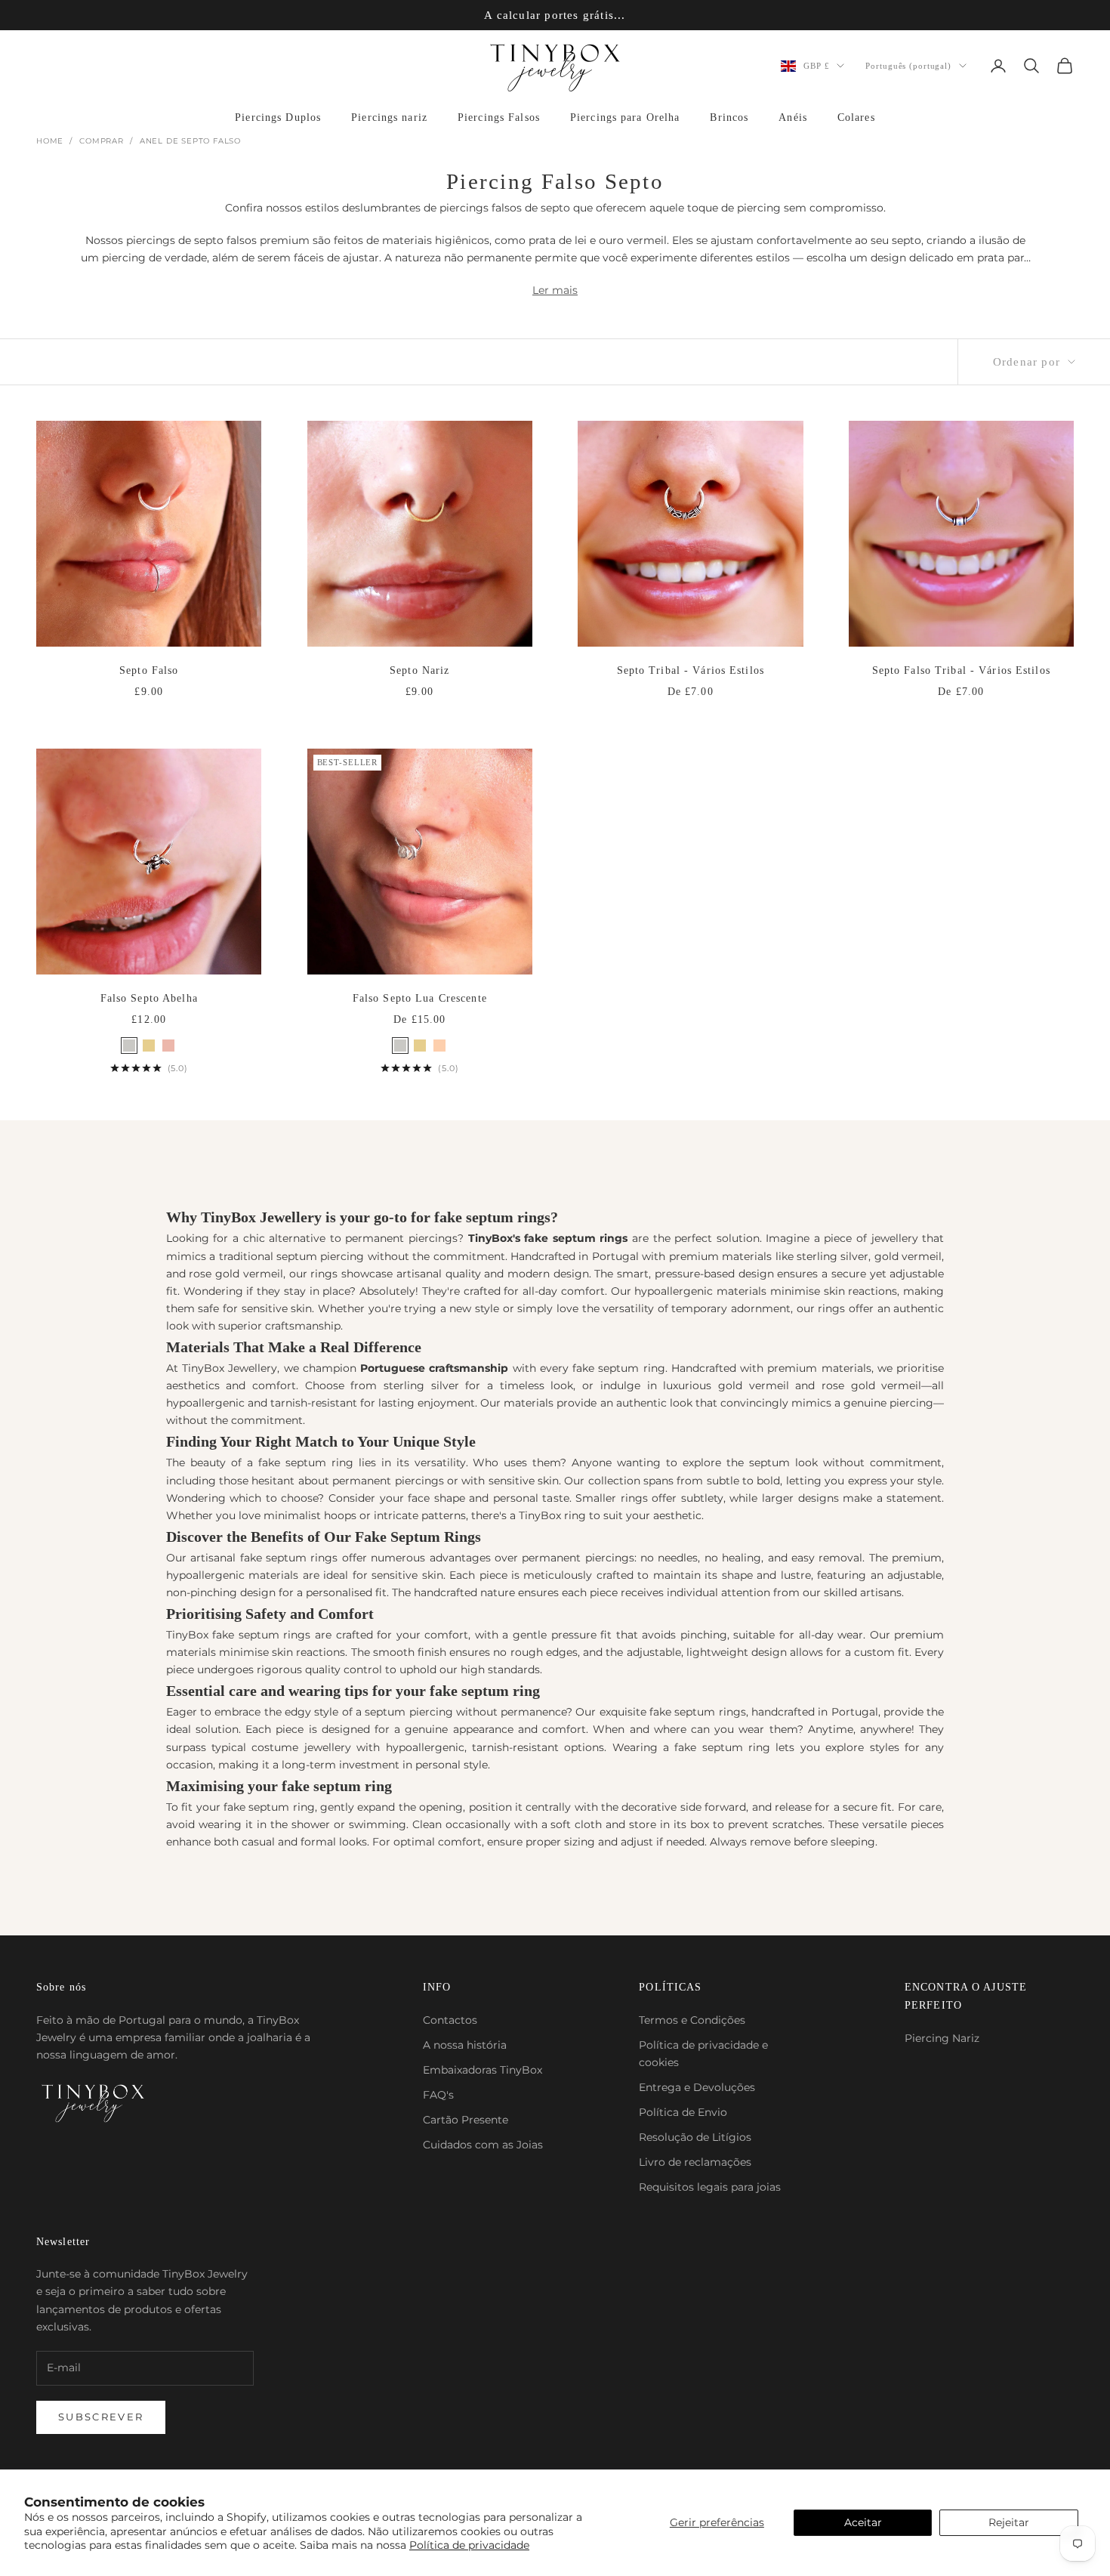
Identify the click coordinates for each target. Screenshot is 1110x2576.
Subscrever (101, 2417)
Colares (856, 117)
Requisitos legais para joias (710, 2187)
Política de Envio (683, 2112)
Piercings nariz (389, 117)
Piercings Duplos (278, 117)
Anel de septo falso (190, 141)
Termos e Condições (692, 2020)
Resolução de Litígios (695, 2137)
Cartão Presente (466, 2120)
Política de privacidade (469, 2545)
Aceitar (863, 2522)
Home (50, 141)
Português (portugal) (908, 66)
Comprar (102, 141)
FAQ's (438, 2095)
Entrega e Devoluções (697, 2087)
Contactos (450, 2020)
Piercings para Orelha (625, 117)
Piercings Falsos (499, 117)
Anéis (793, 117)
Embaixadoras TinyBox (483, 2070)
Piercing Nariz (942, 2038)
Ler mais (555, 290)
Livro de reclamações (695, 2162)
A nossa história (465, 2045)
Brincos (729, 117)
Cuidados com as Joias (483, 2145)
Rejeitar (1009, 2522)
